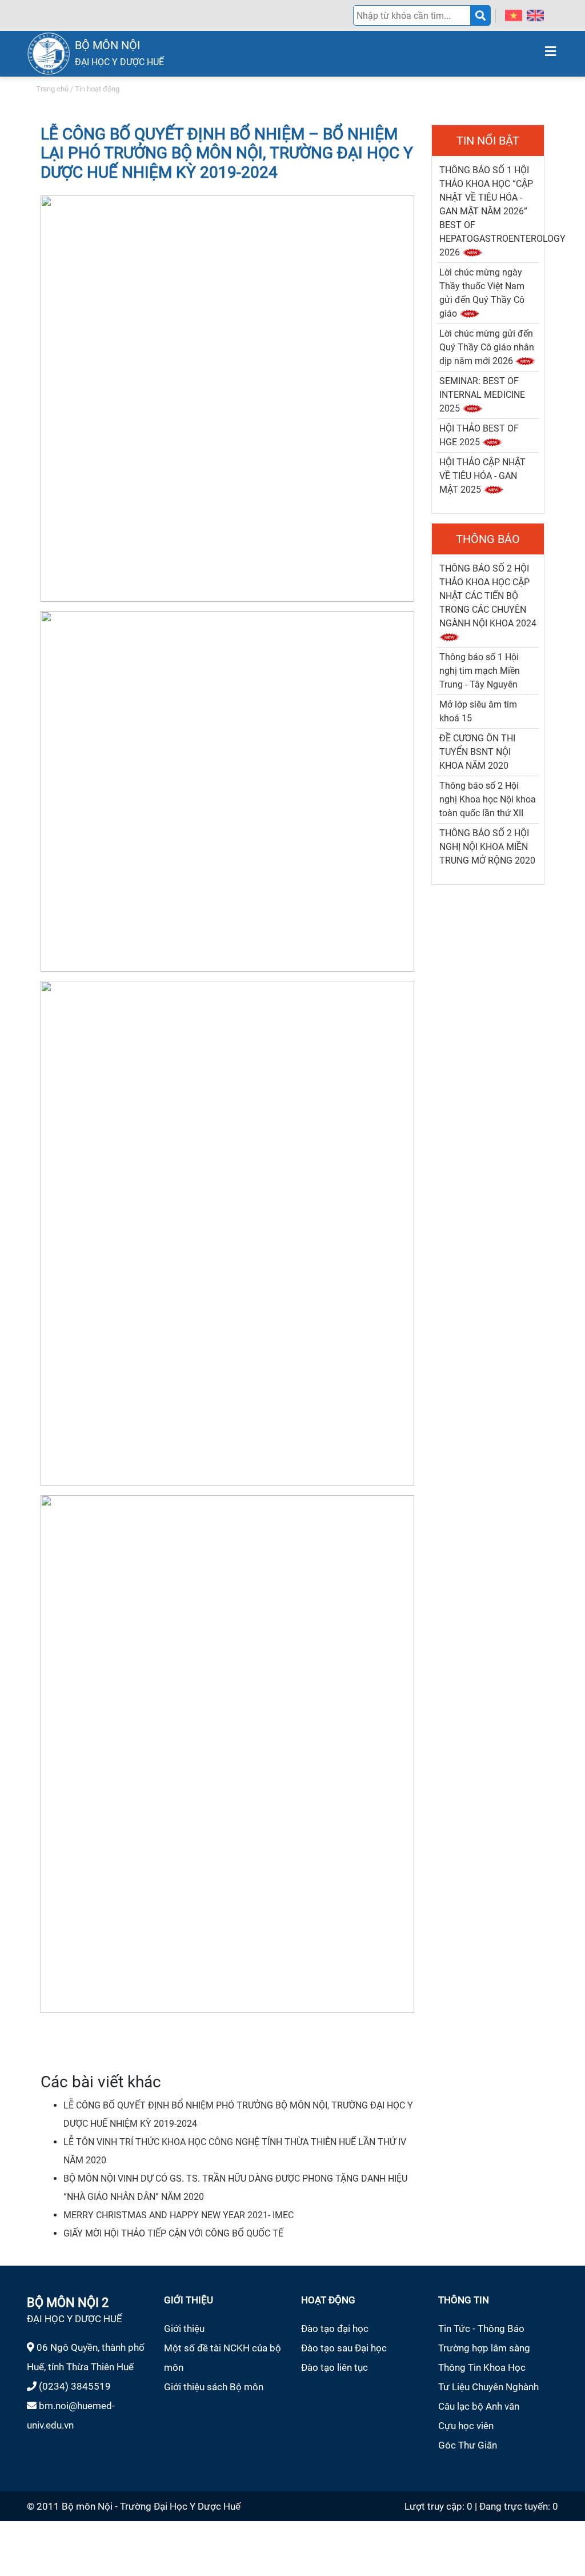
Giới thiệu (184, 2329)
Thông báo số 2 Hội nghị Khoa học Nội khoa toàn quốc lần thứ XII (488, 799)
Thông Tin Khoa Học (482, 2367)
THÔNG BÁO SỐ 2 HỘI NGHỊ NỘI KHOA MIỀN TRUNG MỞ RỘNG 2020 (487, 847)
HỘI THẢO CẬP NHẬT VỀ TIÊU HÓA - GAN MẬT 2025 (482, 476)
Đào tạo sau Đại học (344, 2348)
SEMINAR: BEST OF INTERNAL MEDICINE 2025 (482, 395)
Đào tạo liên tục (334, 2367)
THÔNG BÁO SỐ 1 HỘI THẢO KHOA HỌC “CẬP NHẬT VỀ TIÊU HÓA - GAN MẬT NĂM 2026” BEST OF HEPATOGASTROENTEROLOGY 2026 (502, 211)
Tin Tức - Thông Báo (481, 2329)
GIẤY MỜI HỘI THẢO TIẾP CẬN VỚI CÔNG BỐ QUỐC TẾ (173, 2233)
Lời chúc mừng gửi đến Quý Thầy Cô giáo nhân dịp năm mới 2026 (487, 347)
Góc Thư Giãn (468, 2445)
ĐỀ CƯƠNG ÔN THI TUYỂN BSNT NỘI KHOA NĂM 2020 (477, 752)
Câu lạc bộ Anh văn (479, 2406)
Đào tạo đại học (335, 2329)
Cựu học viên (466, 2426)
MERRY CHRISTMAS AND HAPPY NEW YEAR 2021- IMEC (179, 2215)
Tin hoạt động (97, 89)
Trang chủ (52, 89)
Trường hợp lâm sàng (484, 2348)
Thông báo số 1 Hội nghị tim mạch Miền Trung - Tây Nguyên (480, 671)
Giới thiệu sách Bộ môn (214, 2387)
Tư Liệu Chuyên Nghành (488, 2387)
